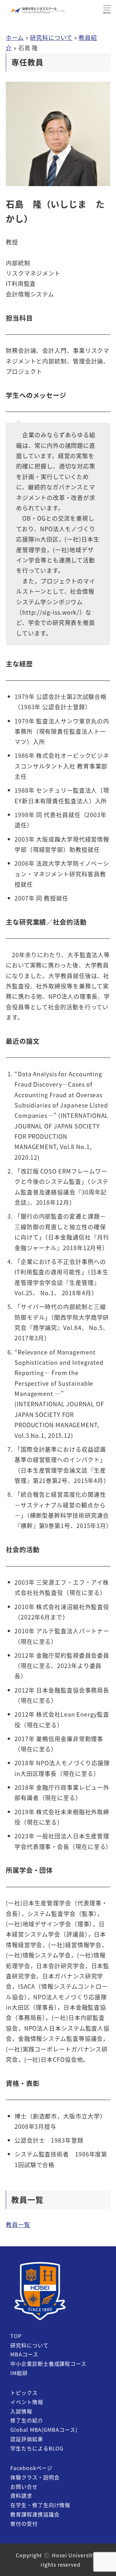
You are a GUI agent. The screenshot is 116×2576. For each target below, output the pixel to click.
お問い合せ (24, 2486)
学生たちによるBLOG (37, 2448)
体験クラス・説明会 (35, 2477)
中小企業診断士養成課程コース (48, 2364)
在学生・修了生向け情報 (40, 2505)
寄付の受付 (24, 2524)
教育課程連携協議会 (35, 2514)
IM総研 (19, 2373)
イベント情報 (27, 2402)
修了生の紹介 (27, 2420)
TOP (16, 2336)
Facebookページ (31, 2468)
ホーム (15, 37)
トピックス (24, 2392)
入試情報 (21, 2411)
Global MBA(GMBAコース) (44, 2430)
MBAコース (24, 2354)
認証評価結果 (27, 2439)
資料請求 (21, 2496)
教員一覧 (18, 2224)
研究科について (51, 37)
